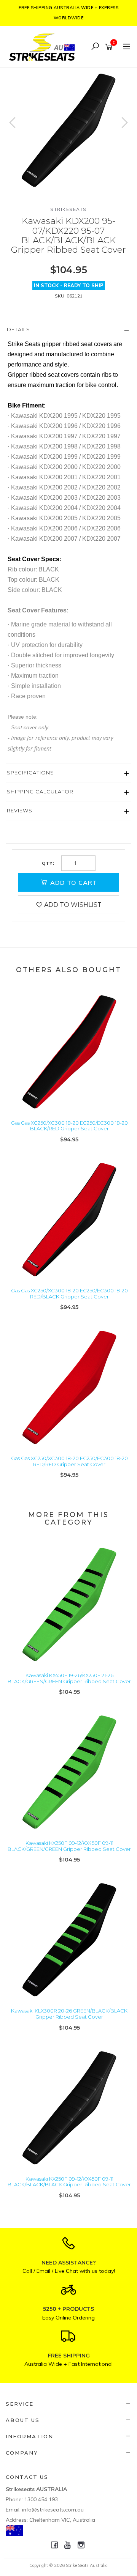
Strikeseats (68, 209)
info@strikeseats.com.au (53, 2510)
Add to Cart (73, 883)
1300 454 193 (41, 2499)
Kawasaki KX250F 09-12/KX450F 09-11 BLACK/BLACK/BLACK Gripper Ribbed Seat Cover (69, 2182)
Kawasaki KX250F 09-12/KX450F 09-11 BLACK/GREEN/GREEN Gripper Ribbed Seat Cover (69, 1846)
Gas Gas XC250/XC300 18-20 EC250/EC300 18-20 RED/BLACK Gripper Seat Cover (69, 1294)
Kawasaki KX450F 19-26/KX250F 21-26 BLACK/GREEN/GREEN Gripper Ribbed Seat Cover (69, 1678)
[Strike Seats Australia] (44, 46)
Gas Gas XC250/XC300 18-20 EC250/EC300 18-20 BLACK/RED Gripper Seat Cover (69, 1126)
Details (18, 329)
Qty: (48, 863)
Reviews (20, 810)
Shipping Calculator (40, 792)
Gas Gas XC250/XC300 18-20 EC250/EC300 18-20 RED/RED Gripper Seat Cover (69, 1461)
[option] (68, 130)
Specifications (30, 773)
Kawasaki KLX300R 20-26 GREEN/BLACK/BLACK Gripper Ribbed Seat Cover (69, 2014)
